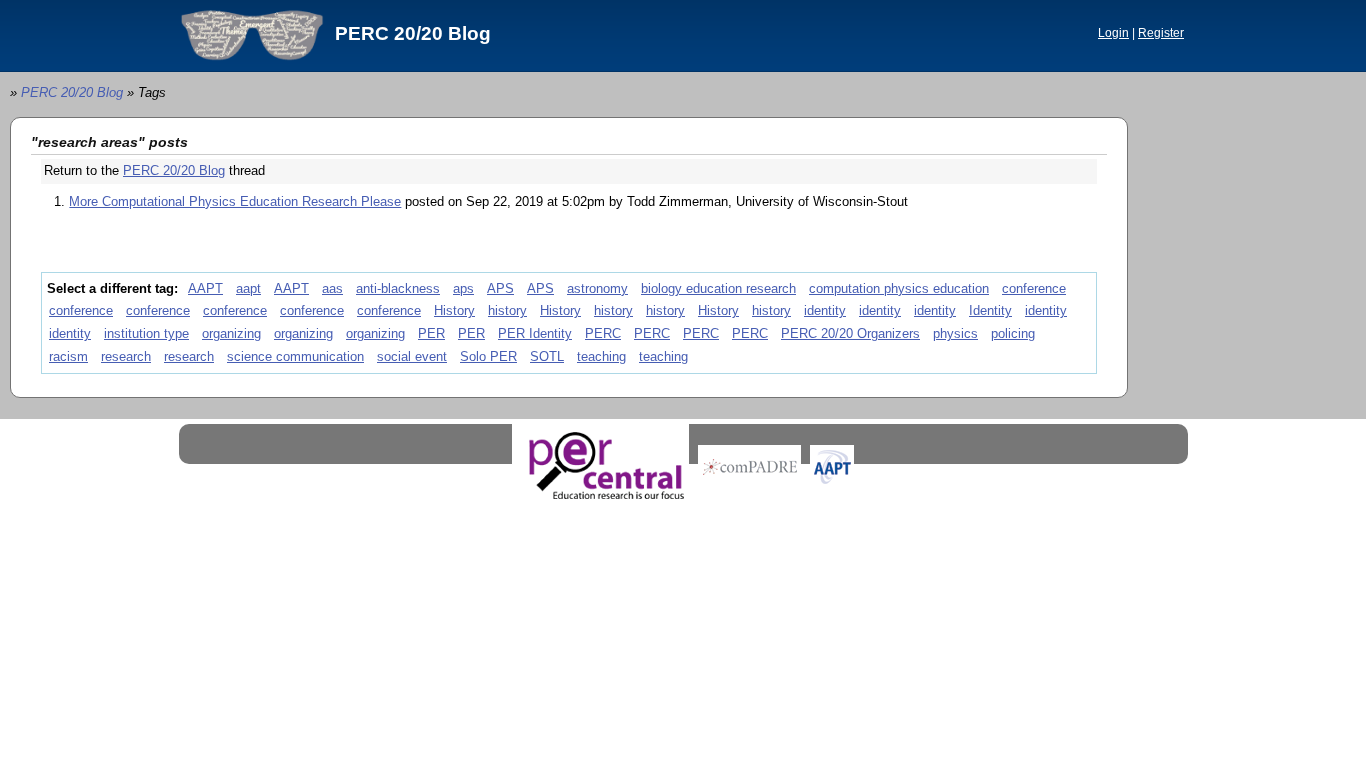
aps (463, 288)
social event (412, 356)
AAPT (205, 288)
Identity (990, 310)
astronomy (597, 288)
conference (1034, 288)
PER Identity (535, 333)
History (454, 310)
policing (1013, 333)
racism (68, 356)
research (126, 356)
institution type (146, 333)
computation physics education (899, 288)
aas (332, 288)
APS (500, 288)
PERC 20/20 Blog (413, 33)
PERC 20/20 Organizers (850, 333)
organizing (231, 333)
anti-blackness (398, 288)
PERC (603, 333)
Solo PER (488, 356)
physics (955, 333)
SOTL (547, 356)
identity (825, 310)
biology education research (718, 288)
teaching (601, 356)
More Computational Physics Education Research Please (235, 201)
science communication (295, 356)
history (507, 310)
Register (1161, 33)
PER (431, 333)
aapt (248, 288)
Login (1113, 33)
